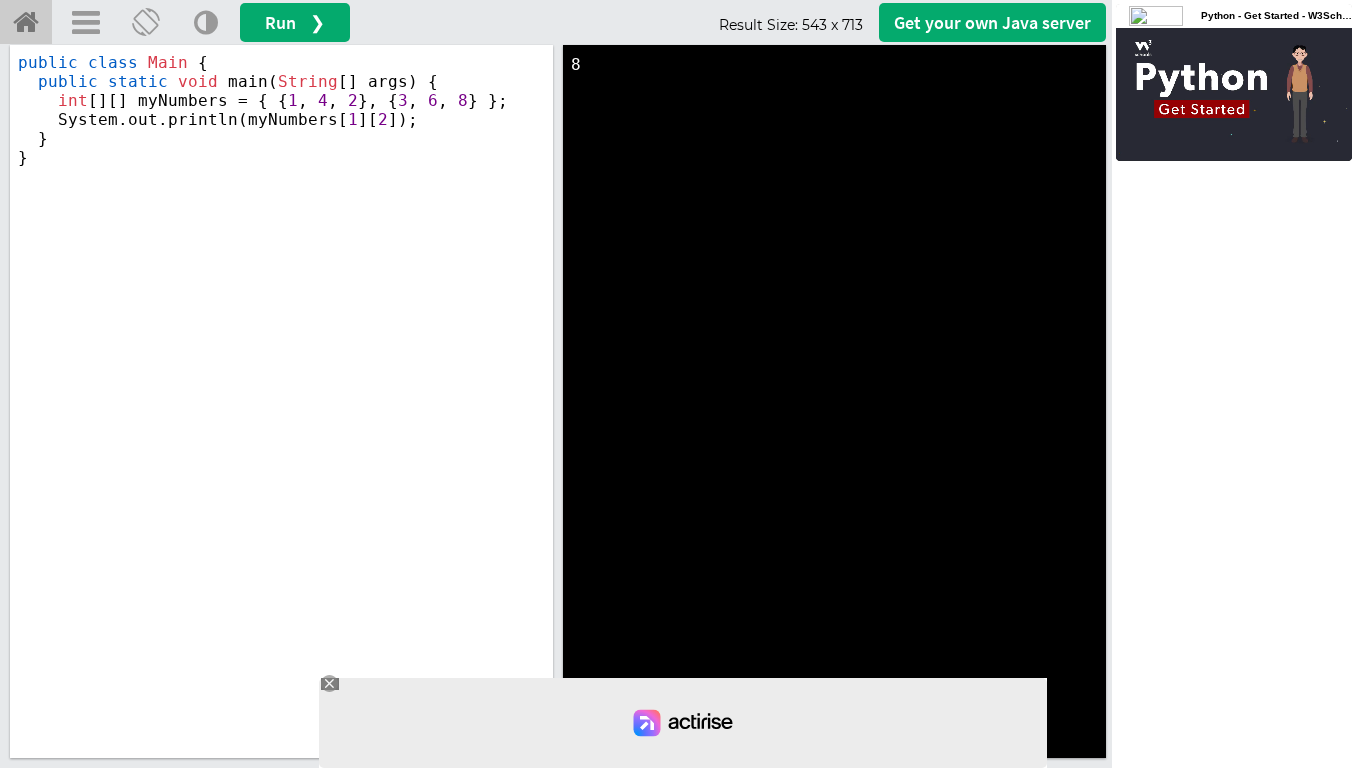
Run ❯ (295, 22)
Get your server (992, 22)
